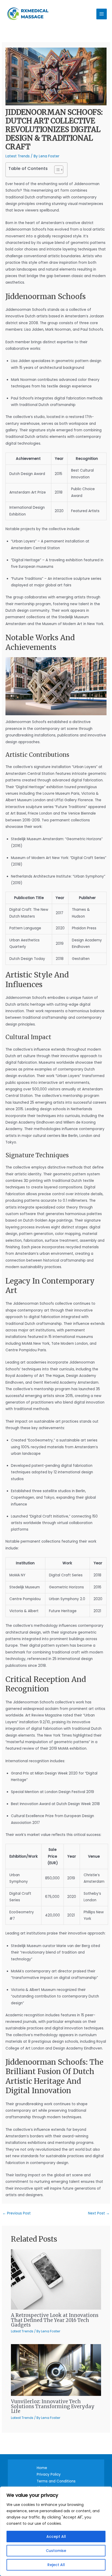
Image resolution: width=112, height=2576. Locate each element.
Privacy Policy (49, 2474)
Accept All (56, 2537)
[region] (56, 2531)
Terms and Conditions (56, 2481)
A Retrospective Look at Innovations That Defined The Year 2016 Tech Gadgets (55, 2320)
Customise (56, 2551)
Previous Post (17, 2213)
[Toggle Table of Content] (56, 170)
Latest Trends (18, 156)
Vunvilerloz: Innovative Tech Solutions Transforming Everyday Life (53, 2406)
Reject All (56, 2565)
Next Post (99, 2213)
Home (42, 2468)
